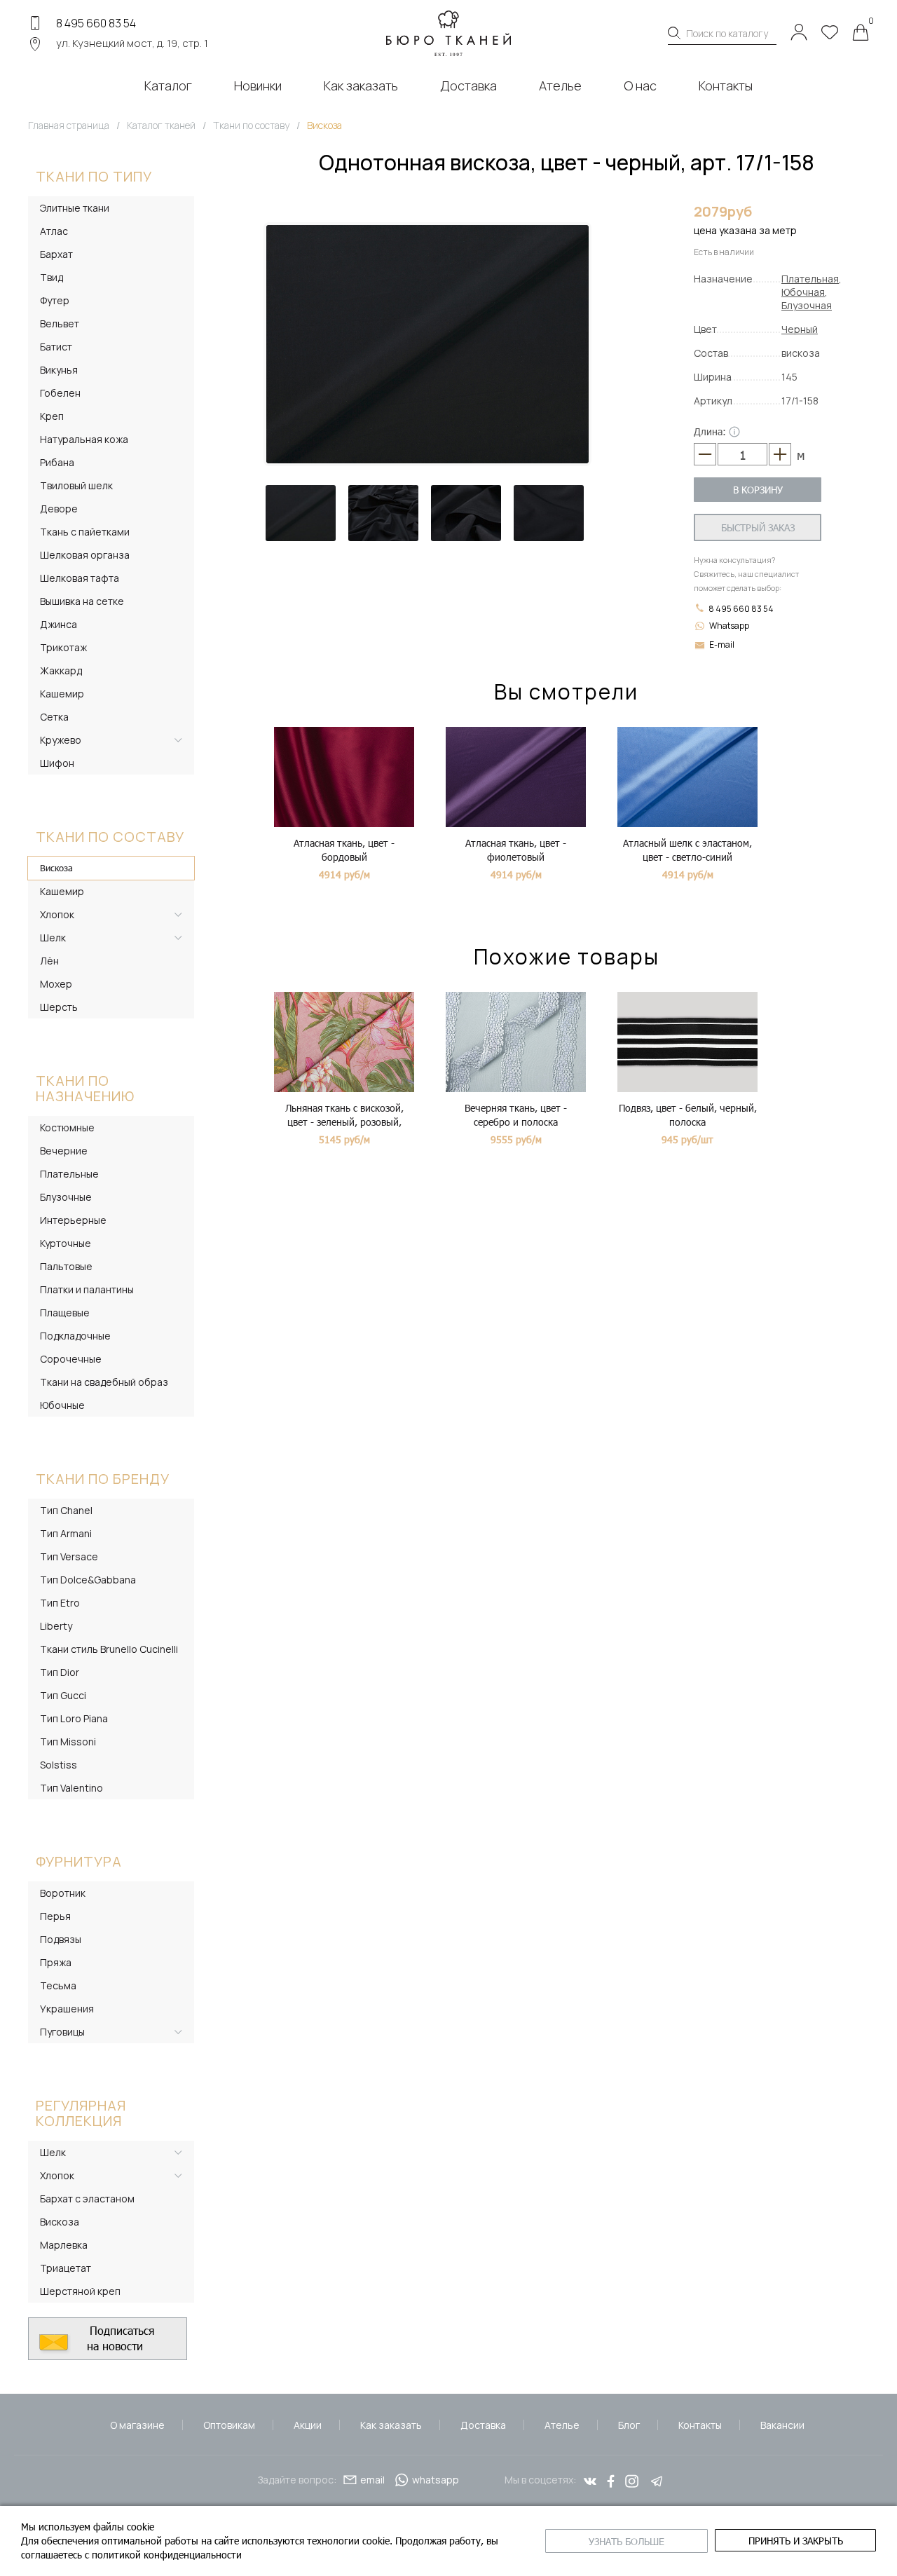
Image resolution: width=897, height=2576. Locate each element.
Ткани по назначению (85, 1088)
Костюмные (67, 1127)
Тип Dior (60, 1672)
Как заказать (391, 2425)
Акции (308, 2425)
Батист (56, 347)
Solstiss (59, 1765)
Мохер (56, 984)
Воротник (63, 1893)
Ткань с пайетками (85, 532)
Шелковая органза (85, 555)
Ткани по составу (110, 837)
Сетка (54, 717)
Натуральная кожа (84, 439)
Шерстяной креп (80, 2291)
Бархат (56, 254)
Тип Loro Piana (74, 1718)
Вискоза (56, 868)
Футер (55, 300)
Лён (49, 961)
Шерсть (59, 1007)
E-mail (722, 645)
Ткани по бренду (103, 1479)
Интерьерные (73, 1220)
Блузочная (807, 305)
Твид (52, 277)
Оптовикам (229, 2425)
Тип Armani (66, 1533)
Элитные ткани (75, 208)
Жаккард (61, 670)
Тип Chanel (66, 1510)
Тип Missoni (68, 1742)
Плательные (69, 1174)
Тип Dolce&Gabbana (88, 1580)
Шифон (57, 763)
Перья (55, 1916)
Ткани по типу (94, 176)
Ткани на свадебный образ (104, 1382)
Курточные (66, 1243)
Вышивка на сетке (82, 601)
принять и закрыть (796, 2541)
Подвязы (61, 1939)
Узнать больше (626, 2541)
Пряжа (56, 1962)
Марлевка (64, 2245)
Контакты (700, 2425)
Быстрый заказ (758, 527)
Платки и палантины (87, 1289)
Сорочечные (71, 1359)
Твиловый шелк (76, 485)
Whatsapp (729, 626)
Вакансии (782, 2425)
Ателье (562, 2425)
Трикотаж (63, 647)
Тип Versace (69, 1556)
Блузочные (66, 1197)
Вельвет (60, 323)
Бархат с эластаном (87, 2199)
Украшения (67, 2009)
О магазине (137, 2425)
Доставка (483, 2425)
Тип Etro (60, 1603)
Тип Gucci (63, 1695)
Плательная (810, 279)
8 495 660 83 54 (96, 23)
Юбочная (803, 292)
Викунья (59, 370)
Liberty (56, 1626)
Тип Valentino (71, 1788)
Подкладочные (75, 1336)
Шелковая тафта (80, 578)
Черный (800, 329)
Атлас (54, 231)
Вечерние (64, 1151)
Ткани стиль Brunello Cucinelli (109, 1649)
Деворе (59, 509)
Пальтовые (66, 1266)
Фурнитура (79, 1861)
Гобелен (60, 393)
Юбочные (62, 1405)
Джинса (59, 624)
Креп (52, 416)
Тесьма (58, 1985)
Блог (629, 2425)
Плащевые (65, 1313)
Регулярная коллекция (81, 2113)
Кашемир (62, 694)
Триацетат (66, 2268)
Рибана (57, 462)
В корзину (758, 490)
